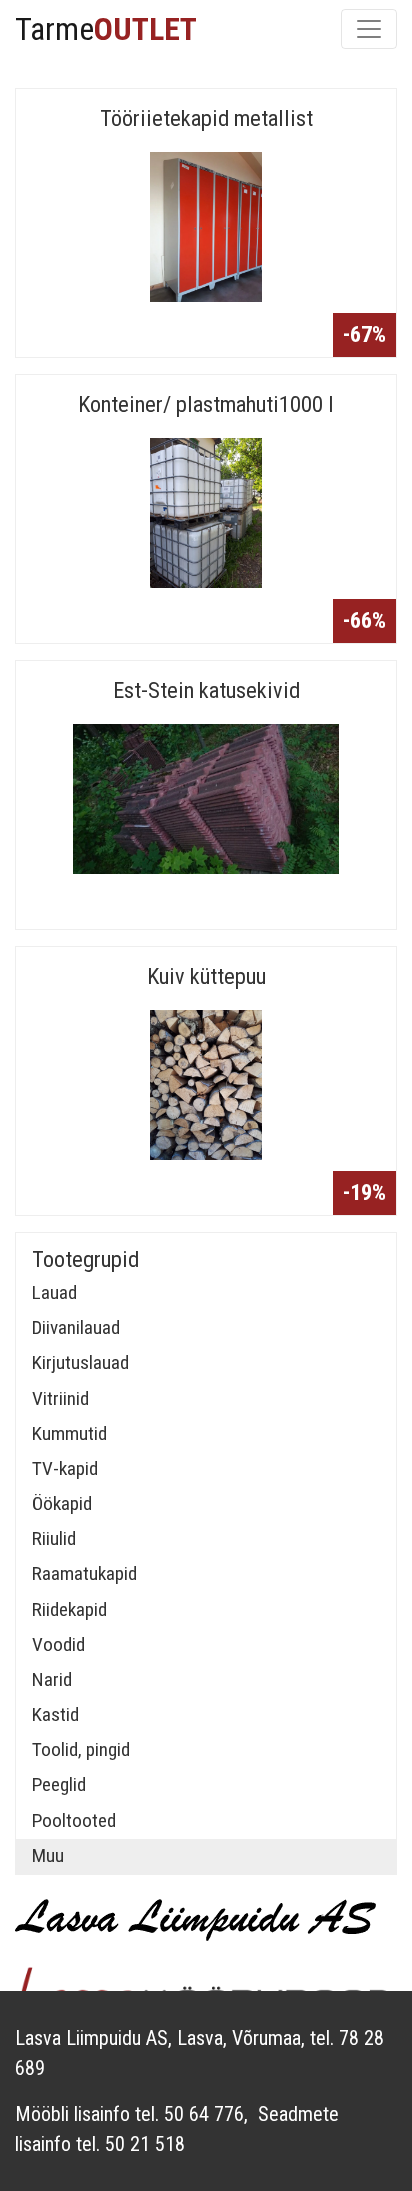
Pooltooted (74, 1820)
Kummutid (69, 1433)
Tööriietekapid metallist (206, 118)
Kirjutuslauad (80, 1362)
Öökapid (62, 1503)
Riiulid (54, 1538)
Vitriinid (60, 1398)
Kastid (55, 1714)
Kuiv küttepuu (206, 976)
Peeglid (59, 1784)
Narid (52, 1679)
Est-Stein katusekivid (206, 690)
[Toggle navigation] (369, 29)
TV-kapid (65, 1468)
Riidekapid (69, 1609)
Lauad (54, 1292)
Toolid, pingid (81, 1749)
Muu (48, 1855)
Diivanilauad (76, 1327)
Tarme (106, 29)
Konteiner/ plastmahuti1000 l (206, 404)
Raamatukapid (84, 1573)
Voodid (58, 1644)
